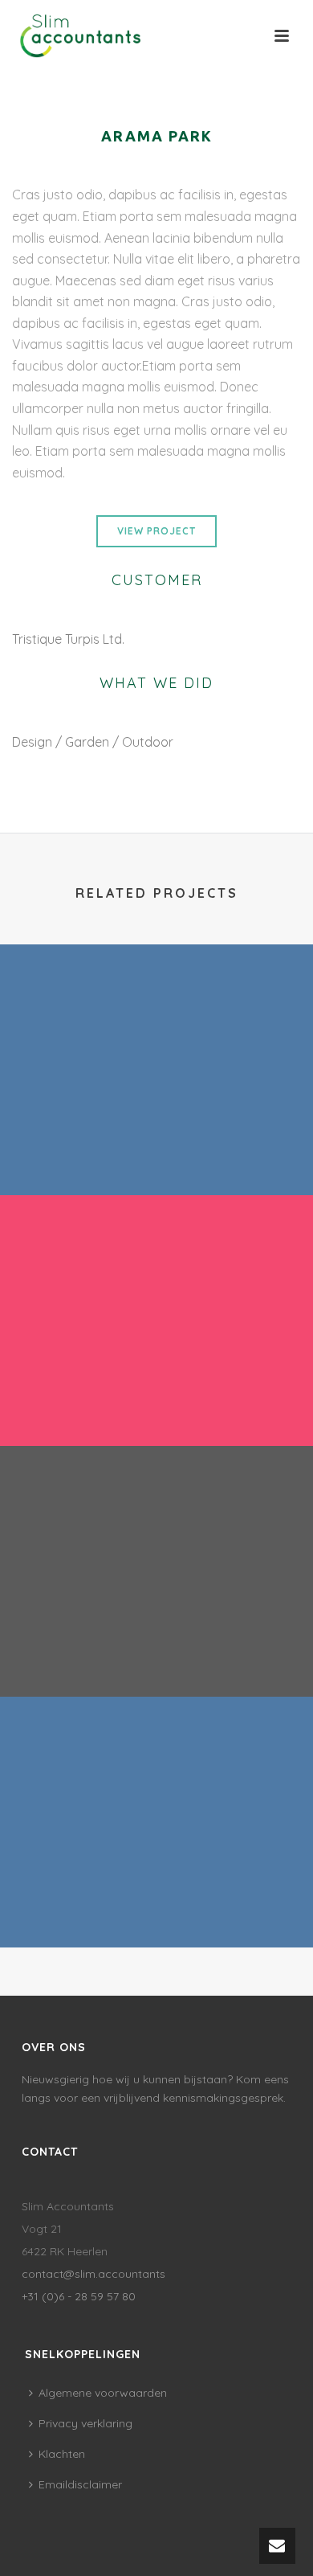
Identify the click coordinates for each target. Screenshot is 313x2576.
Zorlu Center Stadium (156, 1654)
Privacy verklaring (85, 2423)
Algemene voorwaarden (103, 2393)
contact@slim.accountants (93, 2274)
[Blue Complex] (156, 1763)
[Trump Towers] (156, 1262)
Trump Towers (157, 1403)
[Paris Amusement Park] (156, 1011)
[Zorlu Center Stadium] (156, 1513)
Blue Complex (157, 1905)
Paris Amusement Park (157, 1153)
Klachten (62, 2454)
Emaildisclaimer (80, 2484)
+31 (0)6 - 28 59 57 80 (79, 2296)
